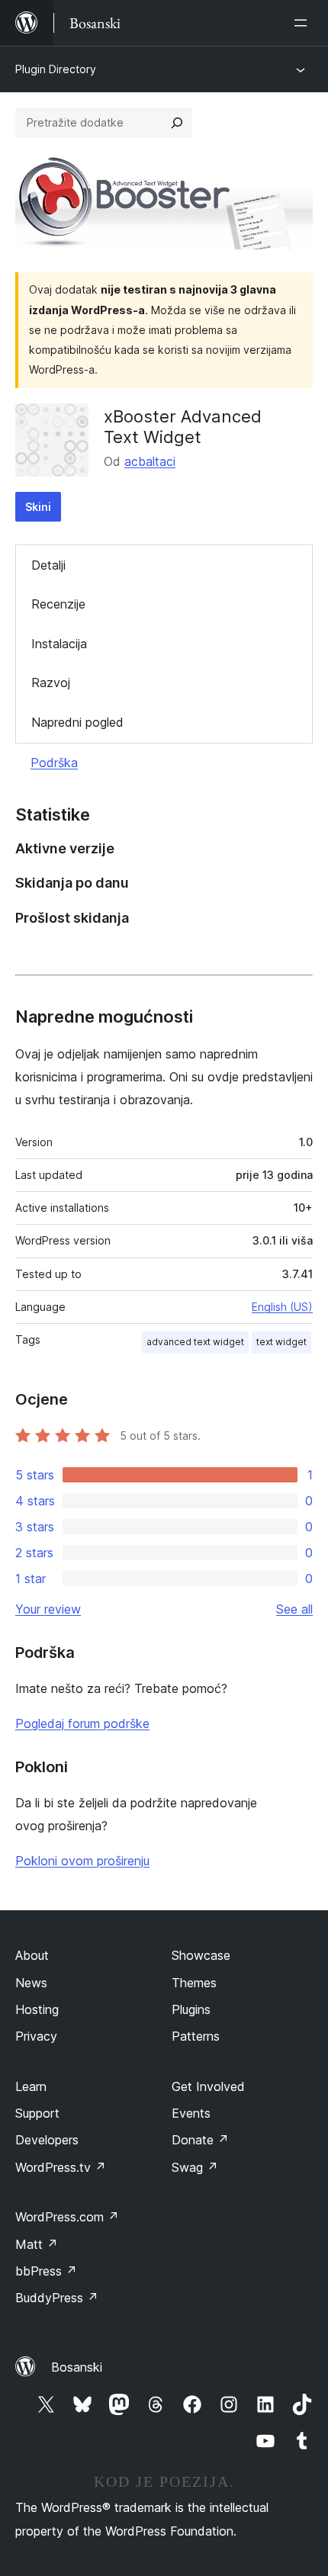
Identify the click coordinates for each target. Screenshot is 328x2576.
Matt (37, 2244)
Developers (47, 2140)
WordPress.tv (61, 2167)
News (31, 1983)
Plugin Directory (56, 69)
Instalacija (59, 644)
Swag (195, 2167)
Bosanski (77, 2367)
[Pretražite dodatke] (177, 123)
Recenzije (58, 604)
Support (37, 2113)
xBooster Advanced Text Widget (183, 426)
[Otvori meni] (304, 23)
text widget (281, 1342)
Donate (200, 2140)
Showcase (201, 1955)
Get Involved (208, 2086)
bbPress (46, 2271)
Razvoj (51, 683)
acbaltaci (150, 461)
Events (191, 2113)
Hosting (37, 2009)
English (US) (282, 1307)
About (32, 1955)
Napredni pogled (77, 722)
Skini (38, 507)
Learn (31, 2086)
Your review (48, 1609)
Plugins (191, 2009)
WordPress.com (67, 2217)
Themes (194, 1983)
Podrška (54, 763)
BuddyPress (57, 2298)
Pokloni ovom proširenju (82, 1861)
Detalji (48, 565)
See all (294, 1609)
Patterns (196, 2036)
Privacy (36, 2036)
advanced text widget (195, 1342)
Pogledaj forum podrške (82, 1723)
